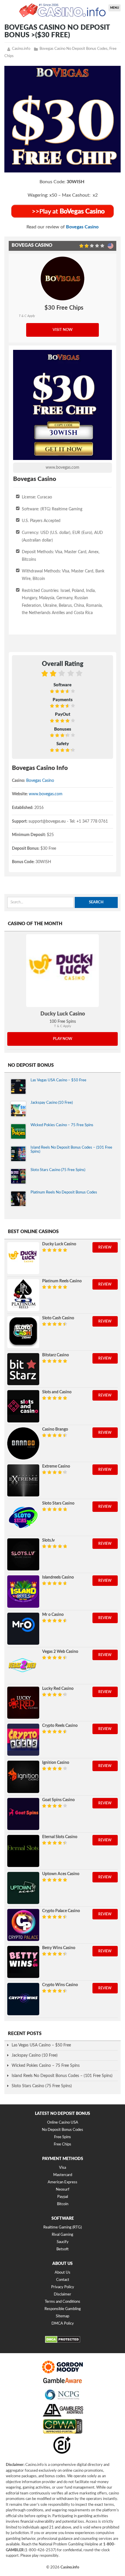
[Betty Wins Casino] (23, 1962)
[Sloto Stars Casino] (23, 1517)
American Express (63, 2182)
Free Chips (63, 2144)
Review (105, 1247)
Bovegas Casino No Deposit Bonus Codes (74, 49)
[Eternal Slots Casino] (23, 1851)
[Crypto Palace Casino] (23, 1925)
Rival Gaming (63, 2235)
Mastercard (63, 2175)
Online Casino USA (63, 2123)
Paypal (63, 2197)
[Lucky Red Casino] (23, 1703)
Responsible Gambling (63, 2309)
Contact (63, 2280)
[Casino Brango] (23, 1443)
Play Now (63, 1039)
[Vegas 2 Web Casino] (23, 1666)
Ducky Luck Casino (63, 1014)
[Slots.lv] (23, 1554)
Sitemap (63, 2316)
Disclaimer (63, 2294)
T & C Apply (27, 316)
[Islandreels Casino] (23, 1591)
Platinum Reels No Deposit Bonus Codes (64, 1192)
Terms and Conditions (63, 2302)
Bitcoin (63, 2204)
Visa (63, 2168)
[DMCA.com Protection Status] (63, 2342)
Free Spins (63, 2137)
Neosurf (63, 2190)
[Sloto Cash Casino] (23, 1332)
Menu (115, 8)
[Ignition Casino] (23, 1777)
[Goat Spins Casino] (23, 1814)
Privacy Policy (63, 2287)
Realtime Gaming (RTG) (63, 2228)
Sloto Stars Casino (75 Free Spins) (58, 1170)
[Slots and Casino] (23, 1406)
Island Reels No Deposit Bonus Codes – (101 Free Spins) (62, 2076)
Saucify (63, 2242)
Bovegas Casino (82, 227)
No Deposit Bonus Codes (63, 2130)
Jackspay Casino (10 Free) (52, 1103)
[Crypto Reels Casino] (23, 1740)
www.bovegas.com (63, 468)
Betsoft (63, 2249)
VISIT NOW (63, 330)
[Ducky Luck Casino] (63, 971)
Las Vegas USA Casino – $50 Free (58, 1080)
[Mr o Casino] (23, 1629)
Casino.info (21, 49)
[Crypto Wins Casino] (23, 1999)
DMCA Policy (63, 2324)
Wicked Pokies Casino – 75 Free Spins (62, 1125)
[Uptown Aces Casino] (23, 1888)
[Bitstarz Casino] (23, 1369)
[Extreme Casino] (23, 1480)
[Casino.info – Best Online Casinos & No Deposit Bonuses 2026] (63, 10)
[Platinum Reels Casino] (23, 1295)
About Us (63, 2273)
